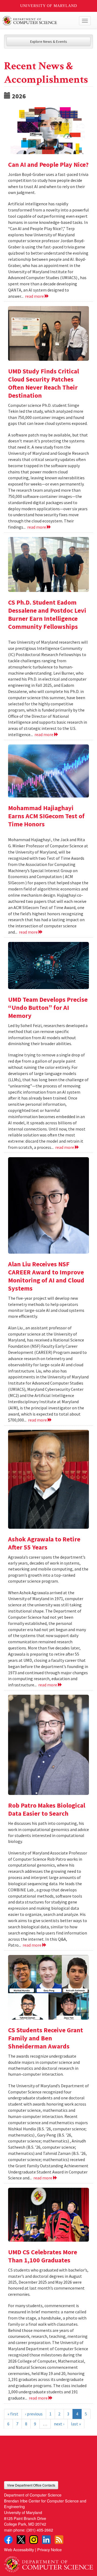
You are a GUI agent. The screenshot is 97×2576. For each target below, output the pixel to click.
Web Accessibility (19, 2549)
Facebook (8, 2540)
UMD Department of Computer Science (39, 21)
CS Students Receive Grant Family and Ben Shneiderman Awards (46, 2038)
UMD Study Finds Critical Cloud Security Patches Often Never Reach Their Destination (44, 383)
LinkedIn (46, 2540)
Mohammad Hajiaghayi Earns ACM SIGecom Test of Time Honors (46, 816)
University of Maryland (49, 6)
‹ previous (34, 2414)
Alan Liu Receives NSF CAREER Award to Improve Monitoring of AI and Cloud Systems (46, 1276)
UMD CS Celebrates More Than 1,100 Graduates (43, 2256)
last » (76, 2424)
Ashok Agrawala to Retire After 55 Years (44, 1543)
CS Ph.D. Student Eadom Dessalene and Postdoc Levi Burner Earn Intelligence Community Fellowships (47, 614)
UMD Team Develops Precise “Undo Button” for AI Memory (48, 1008)
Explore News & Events (49, 41)
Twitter (21, 2540)
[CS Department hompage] (48, 2562)
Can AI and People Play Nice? (48, 164)
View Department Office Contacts (31, 2485)
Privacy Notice (49, 2549)
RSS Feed (59, 2540)
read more (35, 296)
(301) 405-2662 (40, 2530)
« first (13, 2414)
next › (59, 2424)
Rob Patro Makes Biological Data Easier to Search (47, 1809)
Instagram (34, 2540)
